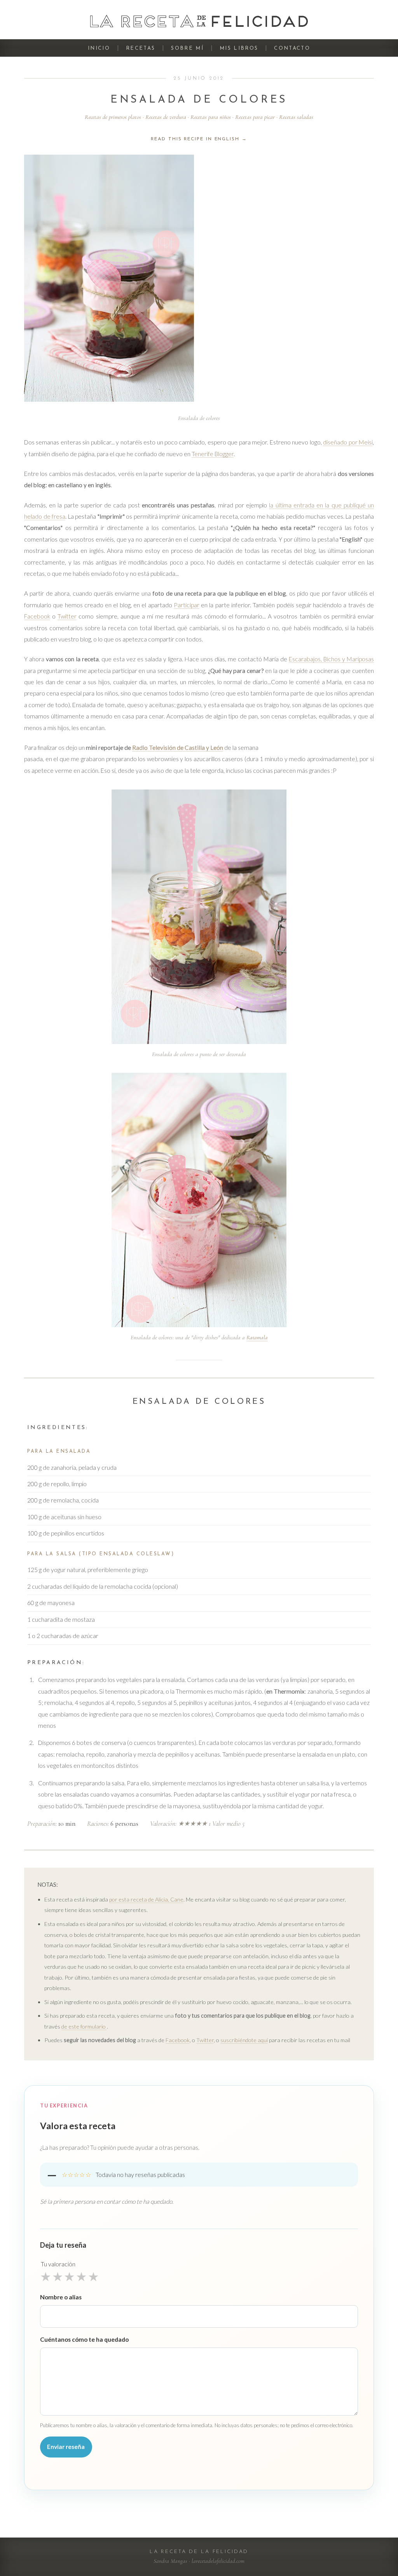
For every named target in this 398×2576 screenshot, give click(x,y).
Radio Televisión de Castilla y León (178, 748)
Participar (187, 605)
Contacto (292, 48)
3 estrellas (69, 2276)
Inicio (99, 48)
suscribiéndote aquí (244, 2040)
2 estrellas (58, 2276)
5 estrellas (93, 2276)
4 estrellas (81, 2276)
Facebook (37, 616)
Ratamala (257, 1337)
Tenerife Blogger (213, 454)
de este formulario (84, 2026)
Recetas (141, 48)
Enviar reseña (66, 2447)
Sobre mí (187, 48)
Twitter (67, 616)
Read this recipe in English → (199, 139)
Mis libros (239, 48)
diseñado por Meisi (348, 442)
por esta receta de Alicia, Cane (146, 1899)
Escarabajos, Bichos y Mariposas (331, 659)
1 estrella (46, 2276)
